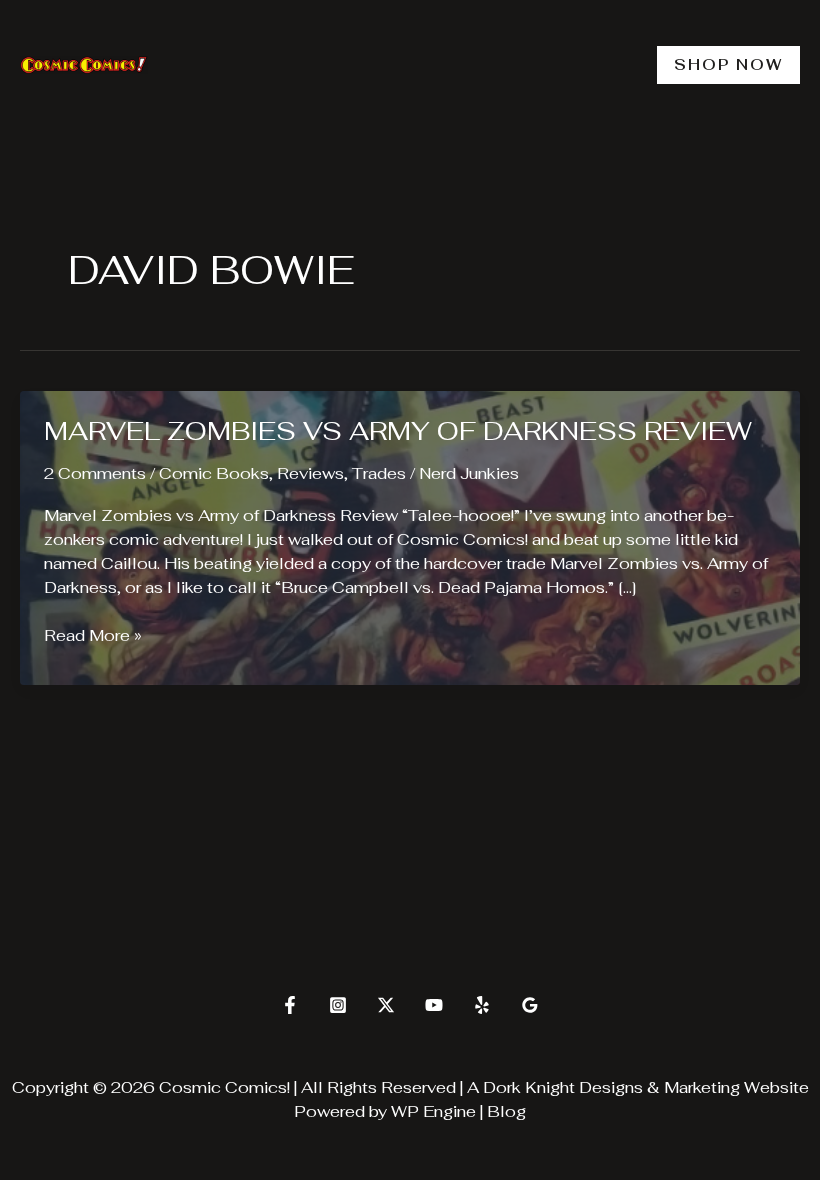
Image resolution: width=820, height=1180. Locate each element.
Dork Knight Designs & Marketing (611, 1087)
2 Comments (95, 473)
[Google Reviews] (530, 1005)
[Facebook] (290, 1005)
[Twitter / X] (386, 1005)
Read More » (93, 636)
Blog (506, 1111)
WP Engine (433, 1111)
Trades (379, 473)
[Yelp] (482, 1005)
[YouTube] (434, 1005)
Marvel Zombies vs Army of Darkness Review (398, 431)
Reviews (310, 473)
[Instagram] (338, 1005)
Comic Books (214, 473)
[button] (728, 65)
